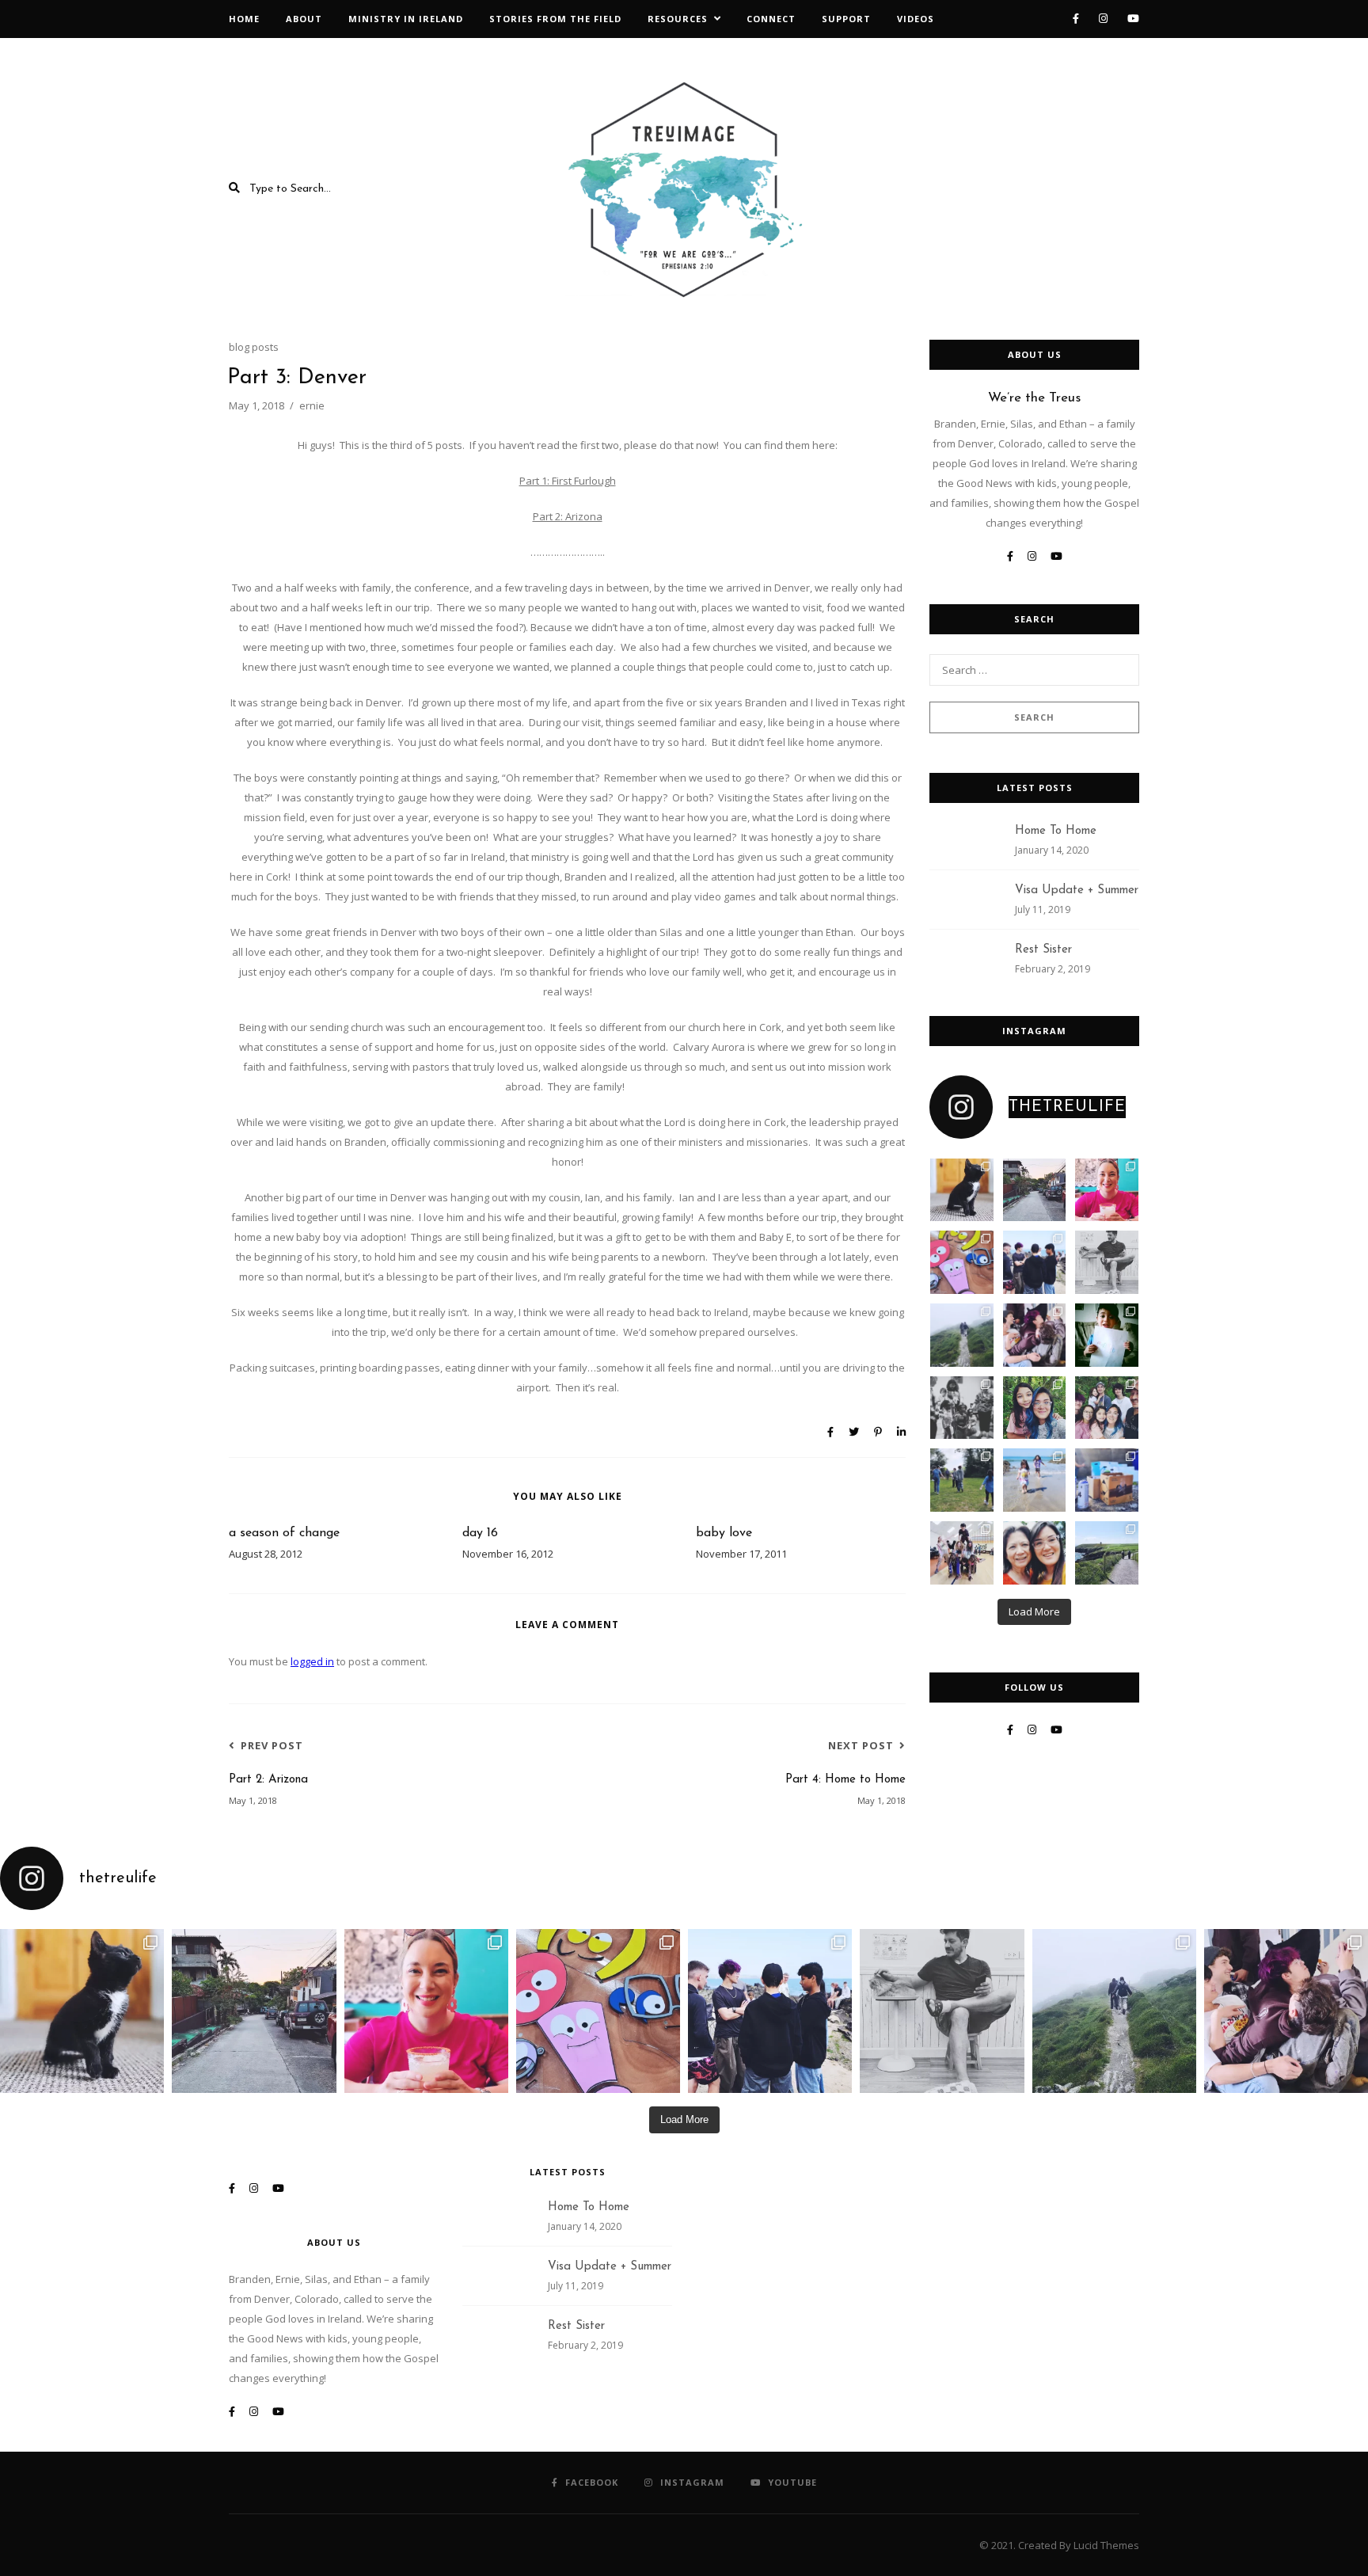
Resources (678, 19)
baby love (724, 1533)
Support (846, 19)
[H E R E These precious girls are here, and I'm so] (1035, 1480)
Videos (916, 19)
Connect (771, 19)
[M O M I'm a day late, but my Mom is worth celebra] (1035, 1553)
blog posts (254, 347)
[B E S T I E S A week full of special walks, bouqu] (1035, 1408)
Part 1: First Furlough (568, 481)
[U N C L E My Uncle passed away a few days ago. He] (1035, 1190)
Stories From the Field (555, 19)
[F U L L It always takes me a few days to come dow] (962, 1553)
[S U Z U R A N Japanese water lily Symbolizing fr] (962, 1190)
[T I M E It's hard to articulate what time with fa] (1107, 1408)
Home (244, 19)
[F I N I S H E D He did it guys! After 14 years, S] (1107, 1335)
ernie (312, 405)
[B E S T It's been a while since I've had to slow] (962, 1480)
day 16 (480, 1533)
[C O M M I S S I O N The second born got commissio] (1107, 1480)
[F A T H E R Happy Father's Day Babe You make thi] (1107, 1262)
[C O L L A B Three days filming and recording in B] (962, 1262)
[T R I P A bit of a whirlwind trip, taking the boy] (1107, 1190)
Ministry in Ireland (406, 19)
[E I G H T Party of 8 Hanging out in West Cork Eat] (1035, 1335)
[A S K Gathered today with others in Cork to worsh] (962, 1408)
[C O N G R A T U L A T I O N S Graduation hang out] (1035, 1262)
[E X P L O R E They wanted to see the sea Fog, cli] (962, 1335)
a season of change (284, 1533)
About (304, 19)
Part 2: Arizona (568, 516)
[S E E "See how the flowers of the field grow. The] (1107, 1553)
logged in (312, 1661)
